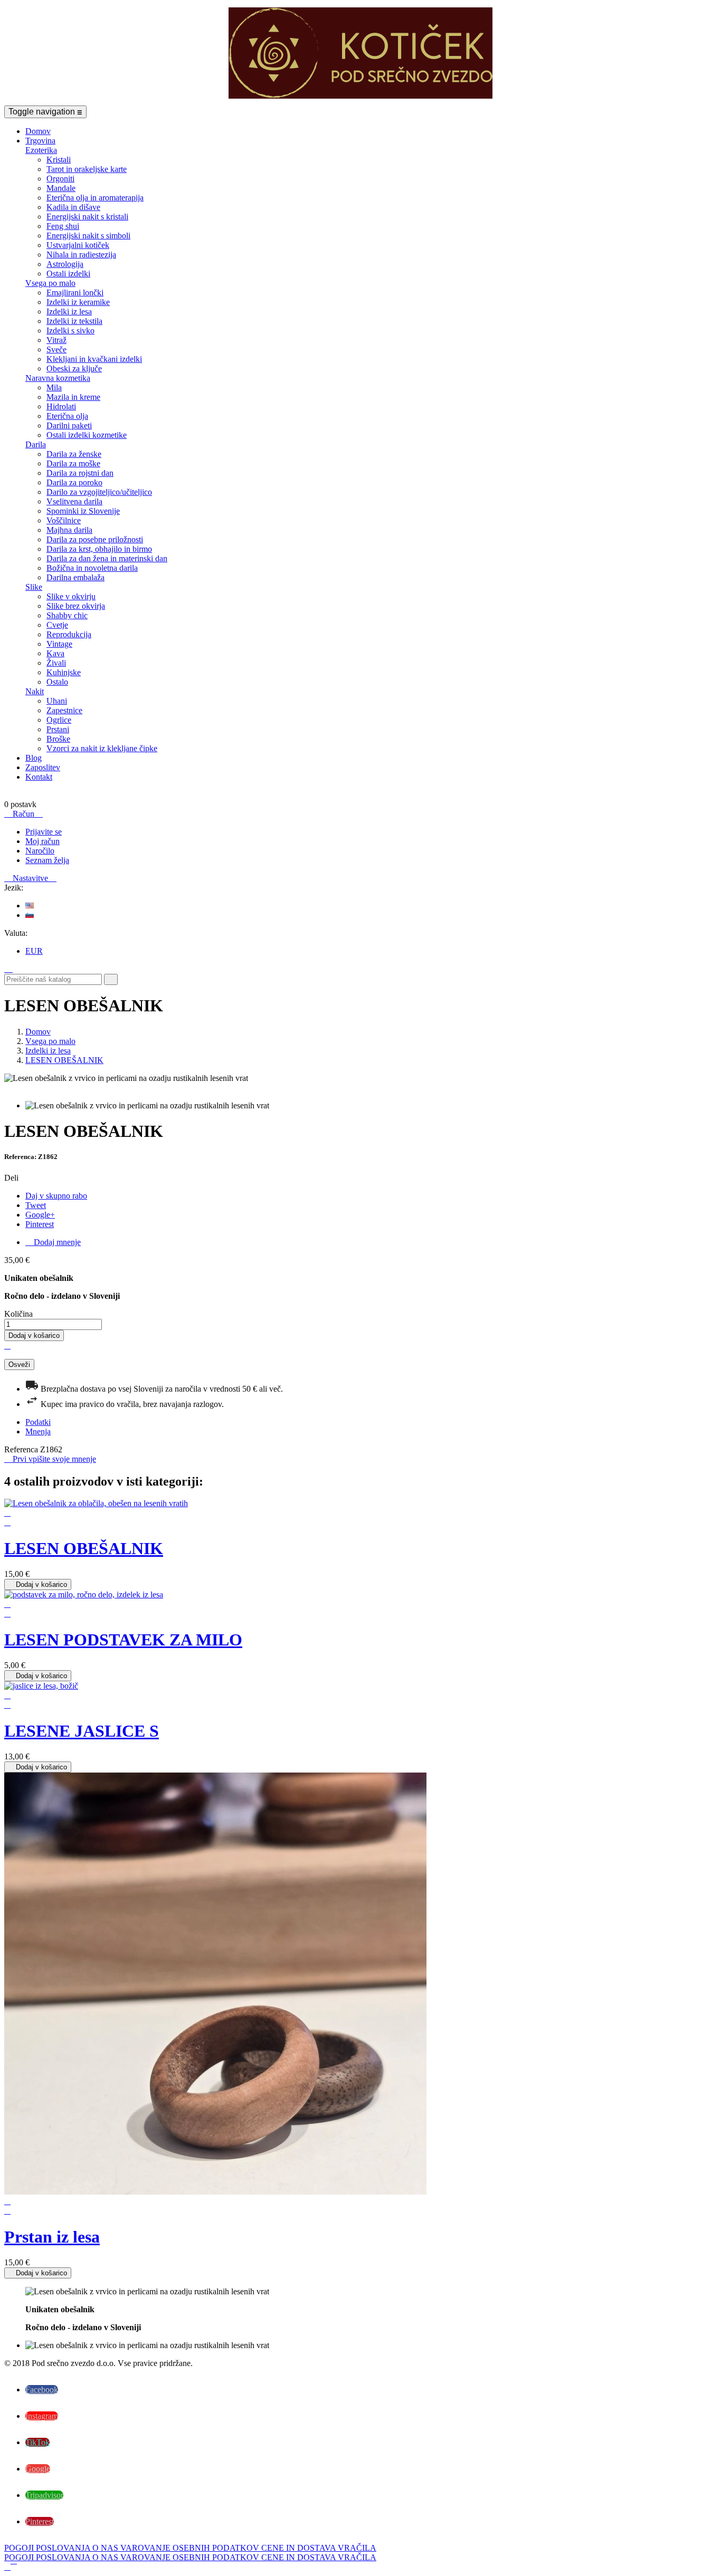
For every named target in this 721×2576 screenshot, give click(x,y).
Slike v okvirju (71, 596)
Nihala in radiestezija (81, 255)
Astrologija (65, 264)
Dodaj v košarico (34, 1335)
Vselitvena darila (74, 501)
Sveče (56, 349)
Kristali (59, 160)
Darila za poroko (74, 482)
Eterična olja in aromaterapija (95, 198)
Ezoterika (41, 150)
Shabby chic (67, 615)
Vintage (59, 644)
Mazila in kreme (73, 397)
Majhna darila (69, 530)
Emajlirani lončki (75, 293)
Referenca (22, 1449)
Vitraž (56, 340)
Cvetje (57, 625)
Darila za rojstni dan (80, 473)
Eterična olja (67, 416)
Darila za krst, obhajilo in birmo (99, 549)
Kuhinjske (64, 672)
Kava (55, 653)
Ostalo (57, 682)
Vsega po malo (50, 283)
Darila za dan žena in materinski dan (107, 558)
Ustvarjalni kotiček (78, 245)
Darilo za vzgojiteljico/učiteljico (99, 492)
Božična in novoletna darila (92, 568)
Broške (58, 739)
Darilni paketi (69, 425)
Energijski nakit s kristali (87, 217)
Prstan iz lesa (52, 2237)
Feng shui (63, 226)
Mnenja (38, 1431)
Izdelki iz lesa (69, 312)
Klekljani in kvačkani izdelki (94, 359)
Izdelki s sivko (70, 331)
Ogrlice (59, 720)
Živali (56, 663)
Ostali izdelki (68, 274)
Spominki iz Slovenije (83, 511)
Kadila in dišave (73, 207)
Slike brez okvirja (76, 606)
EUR (34, 951)
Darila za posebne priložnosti (95, 539)
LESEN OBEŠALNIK (84, 1548)
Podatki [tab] (38, 1422)
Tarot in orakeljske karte (87, 169)
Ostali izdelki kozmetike (87, 435)
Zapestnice (64, 710)
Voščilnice (64, 520)
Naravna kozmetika (58, 378)
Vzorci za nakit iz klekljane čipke (102, 748)
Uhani (57, 701)
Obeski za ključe (74, 368)
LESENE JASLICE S (82, 1731)
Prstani (58, 729)
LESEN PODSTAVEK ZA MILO (123, 1640)
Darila (36, 444)
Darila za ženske (74, 454)
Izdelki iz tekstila (74, 321)
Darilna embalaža (75, 577)
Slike (34, 587)
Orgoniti (60, 179)
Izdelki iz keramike (78, 302)
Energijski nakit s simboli (88, 236)
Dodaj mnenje (53, 1242)
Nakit (35, 691)
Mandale (61, 188)
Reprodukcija (69, 634)
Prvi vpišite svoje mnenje (50, 1459)
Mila (54, 387)
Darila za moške (73, 463)
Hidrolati (61, 406)
